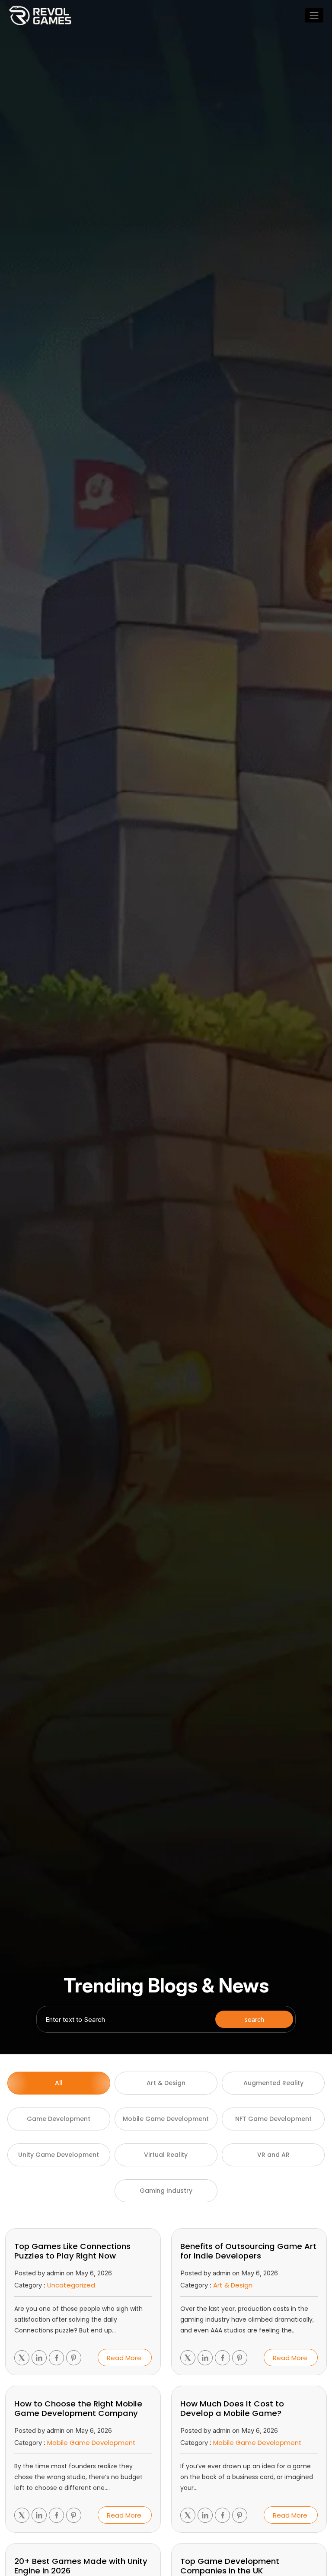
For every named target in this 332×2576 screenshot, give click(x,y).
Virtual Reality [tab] (166, 2155)
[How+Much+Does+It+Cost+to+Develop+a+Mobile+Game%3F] (188, 2515)
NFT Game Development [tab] (273, 2119)
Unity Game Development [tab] (59, 2155)
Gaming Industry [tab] (166, 2191)
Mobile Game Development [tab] (166, 2119)
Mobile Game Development (91, 2443)
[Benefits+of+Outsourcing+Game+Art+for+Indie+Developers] (188, 2358)
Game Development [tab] (59, 2119)
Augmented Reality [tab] (273, 2083)
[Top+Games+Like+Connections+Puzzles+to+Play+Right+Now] (22, 2358)
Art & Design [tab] (166, 2083)
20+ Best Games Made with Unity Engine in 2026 (81, 2566)
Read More (124, 2358)
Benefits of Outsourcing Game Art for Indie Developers (248, 2251)
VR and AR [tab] (273, 2155)
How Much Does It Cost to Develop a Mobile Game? (232, 2409)
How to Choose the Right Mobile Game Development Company (78, 2409)
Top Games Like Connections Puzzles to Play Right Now (72, 2251)
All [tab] (59, 2083)
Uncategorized (71, 2285)
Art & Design (233, 2285)
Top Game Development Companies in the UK (230, 2566)
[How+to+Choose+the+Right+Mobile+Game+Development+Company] (22, 2515)
